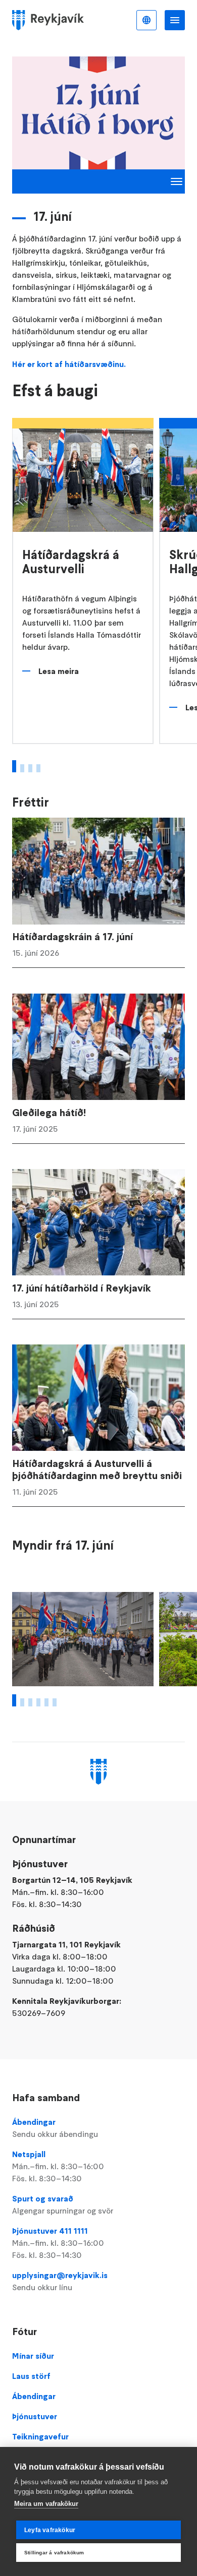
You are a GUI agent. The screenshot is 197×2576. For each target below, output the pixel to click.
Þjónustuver (35, 2416)
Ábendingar (55, 2128)
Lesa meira (59, 671)
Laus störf (31, 2376)
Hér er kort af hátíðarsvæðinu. (69, 364)
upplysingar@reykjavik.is (60, 2281)
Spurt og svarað (63, 2204)
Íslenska (146, 20)
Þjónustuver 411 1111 (58, 2243)
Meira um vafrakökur (46, 2504)
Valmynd (175, 20)
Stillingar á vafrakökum (54, 2553)
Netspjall (58, 2166)
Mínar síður (33, 2356)
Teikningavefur (40, 2436)
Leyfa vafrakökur (50, 2530)
